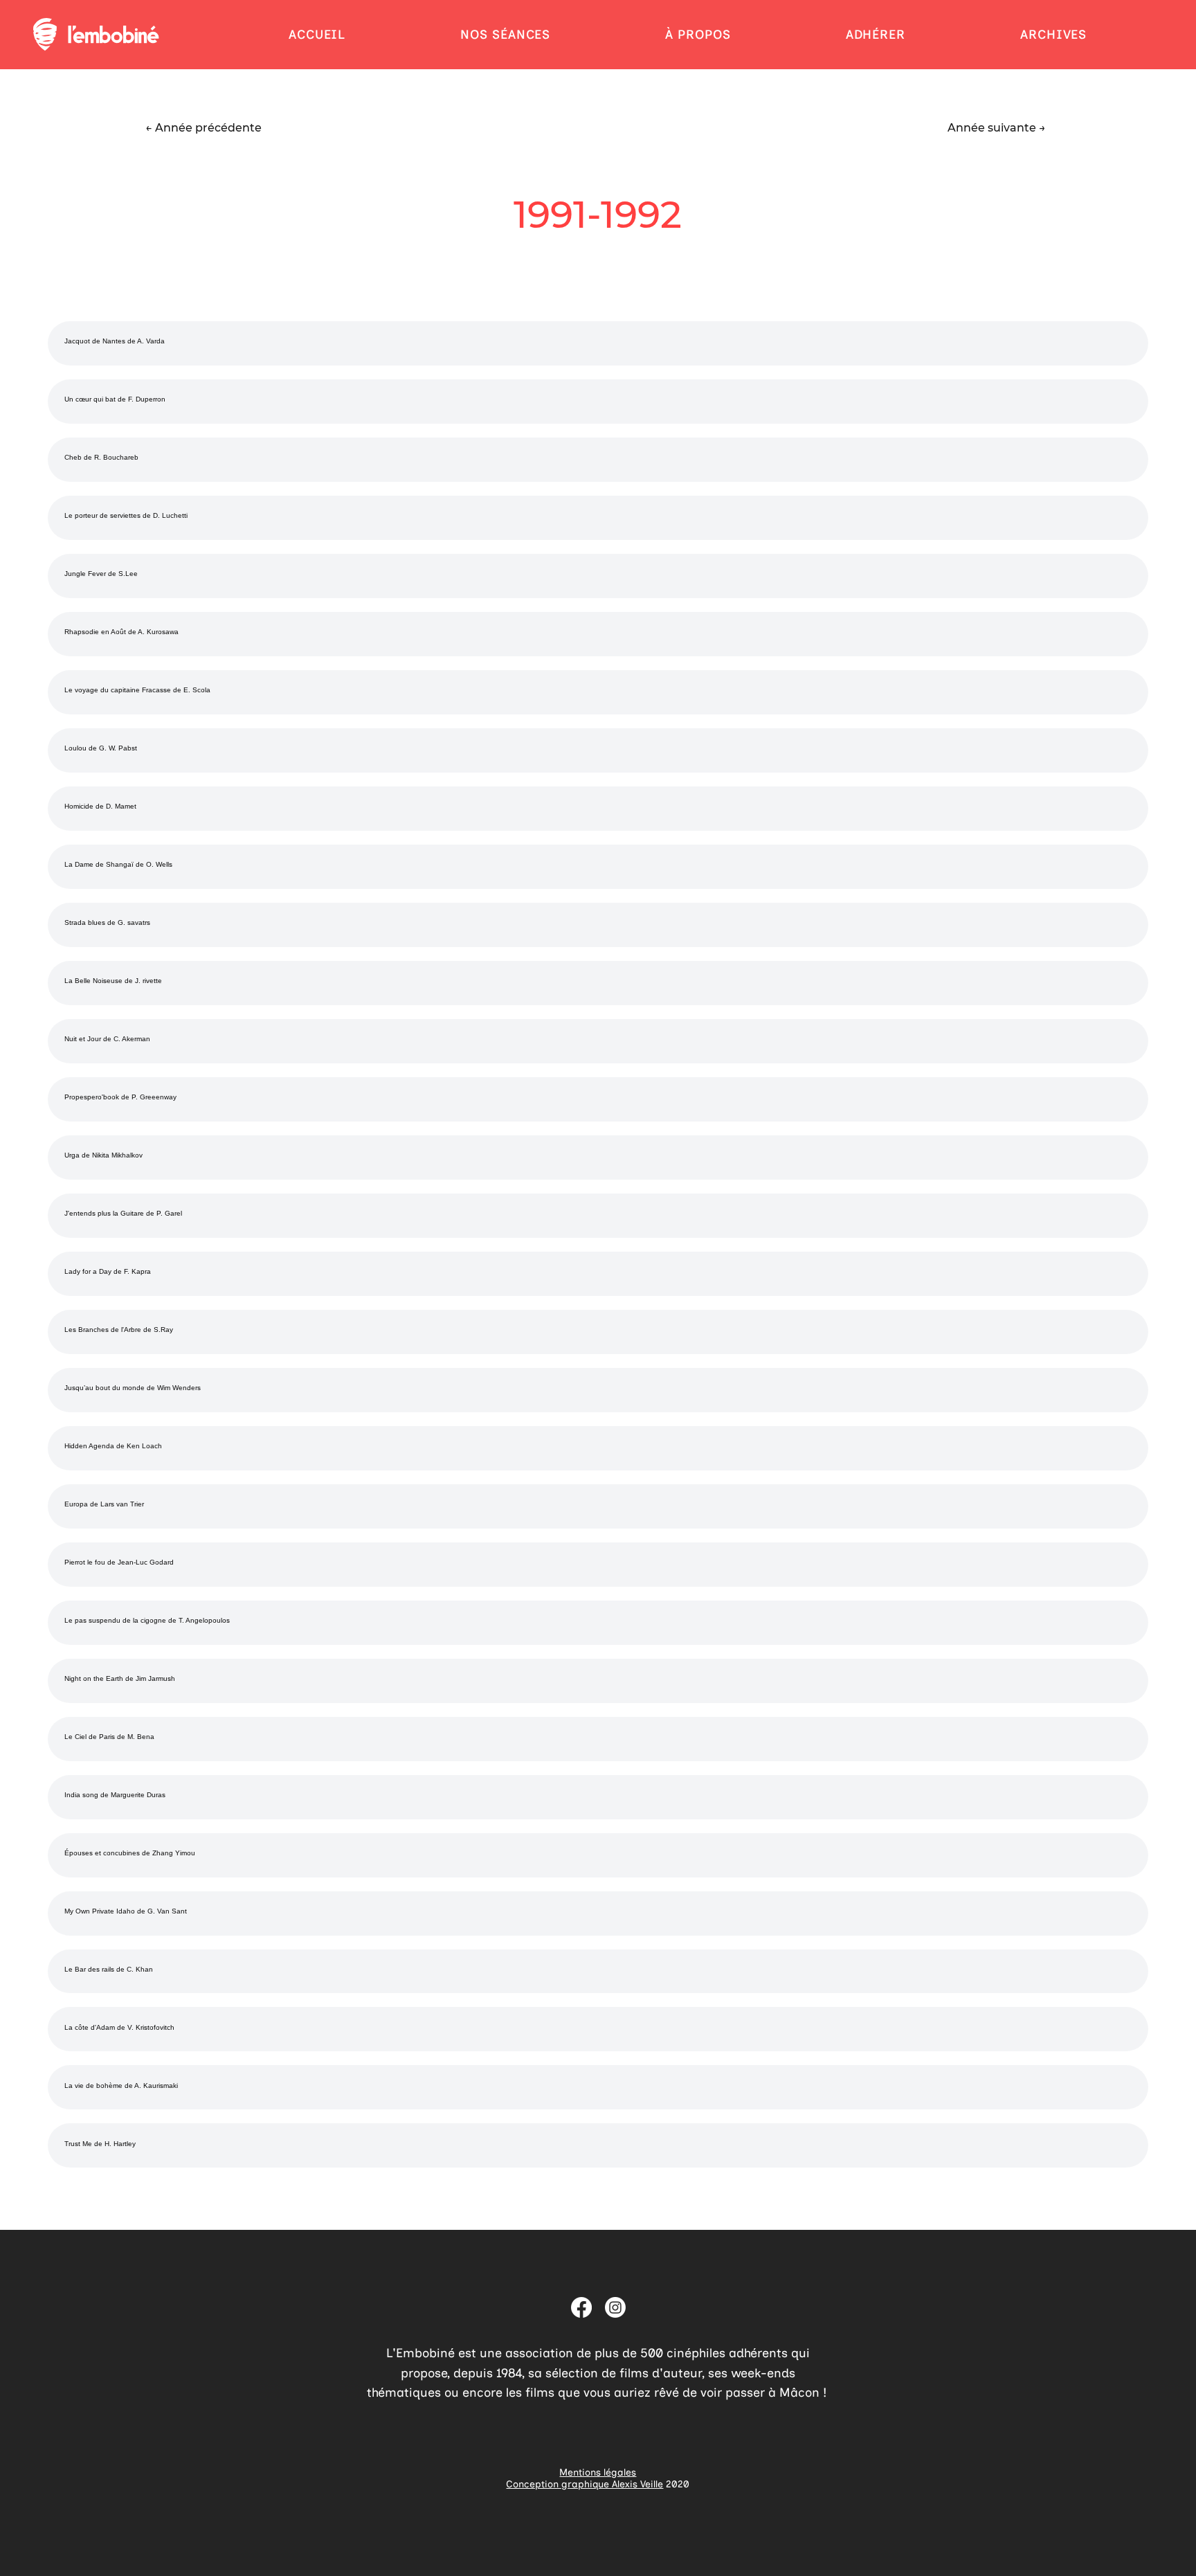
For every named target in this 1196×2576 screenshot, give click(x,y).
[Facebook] (581, 2307)
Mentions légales (598, 2473)
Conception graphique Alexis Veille (585, 2484)
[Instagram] (615, 2307)
